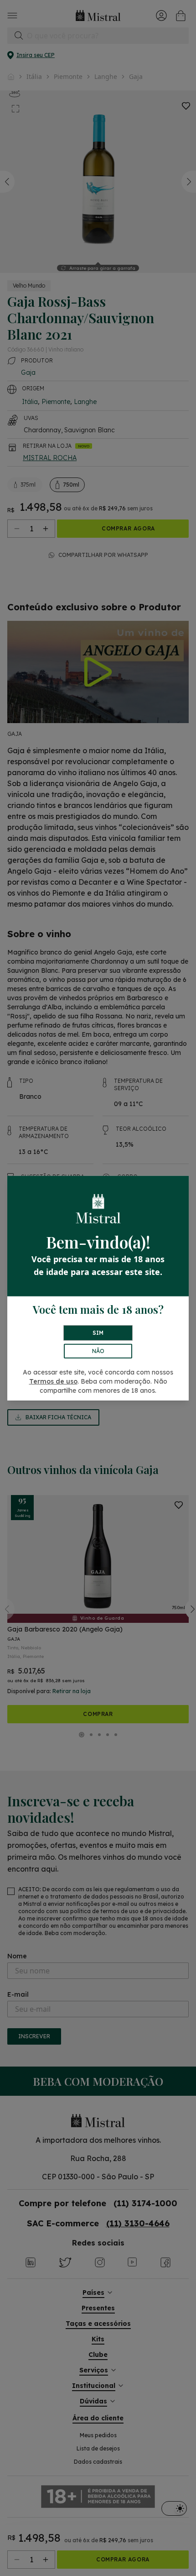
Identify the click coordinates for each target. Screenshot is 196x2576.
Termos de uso (53, 1381)
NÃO (98, 1351)
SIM (98, 1333)
